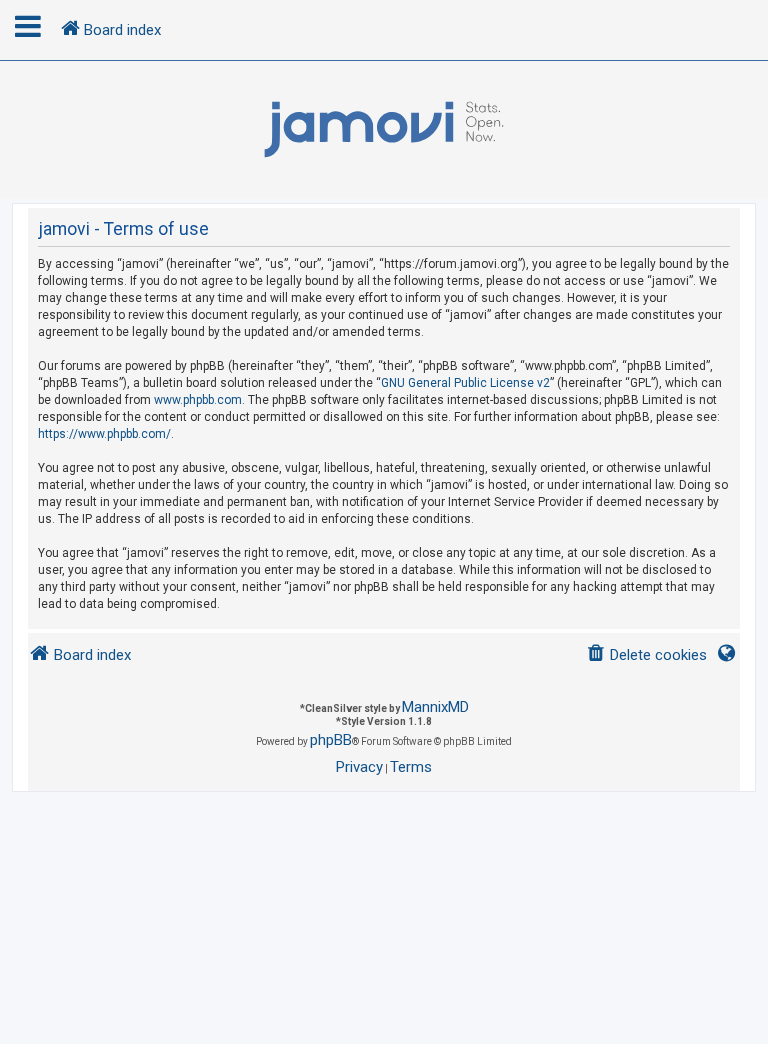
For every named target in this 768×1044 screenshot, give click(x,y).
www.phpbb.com (198, 400)
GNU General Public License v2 (465, 383)
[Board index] (384, 130)
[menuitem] (646, 655)
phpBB (331, 740)
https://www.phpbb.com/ (104, 434)
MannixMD (435, 707)
